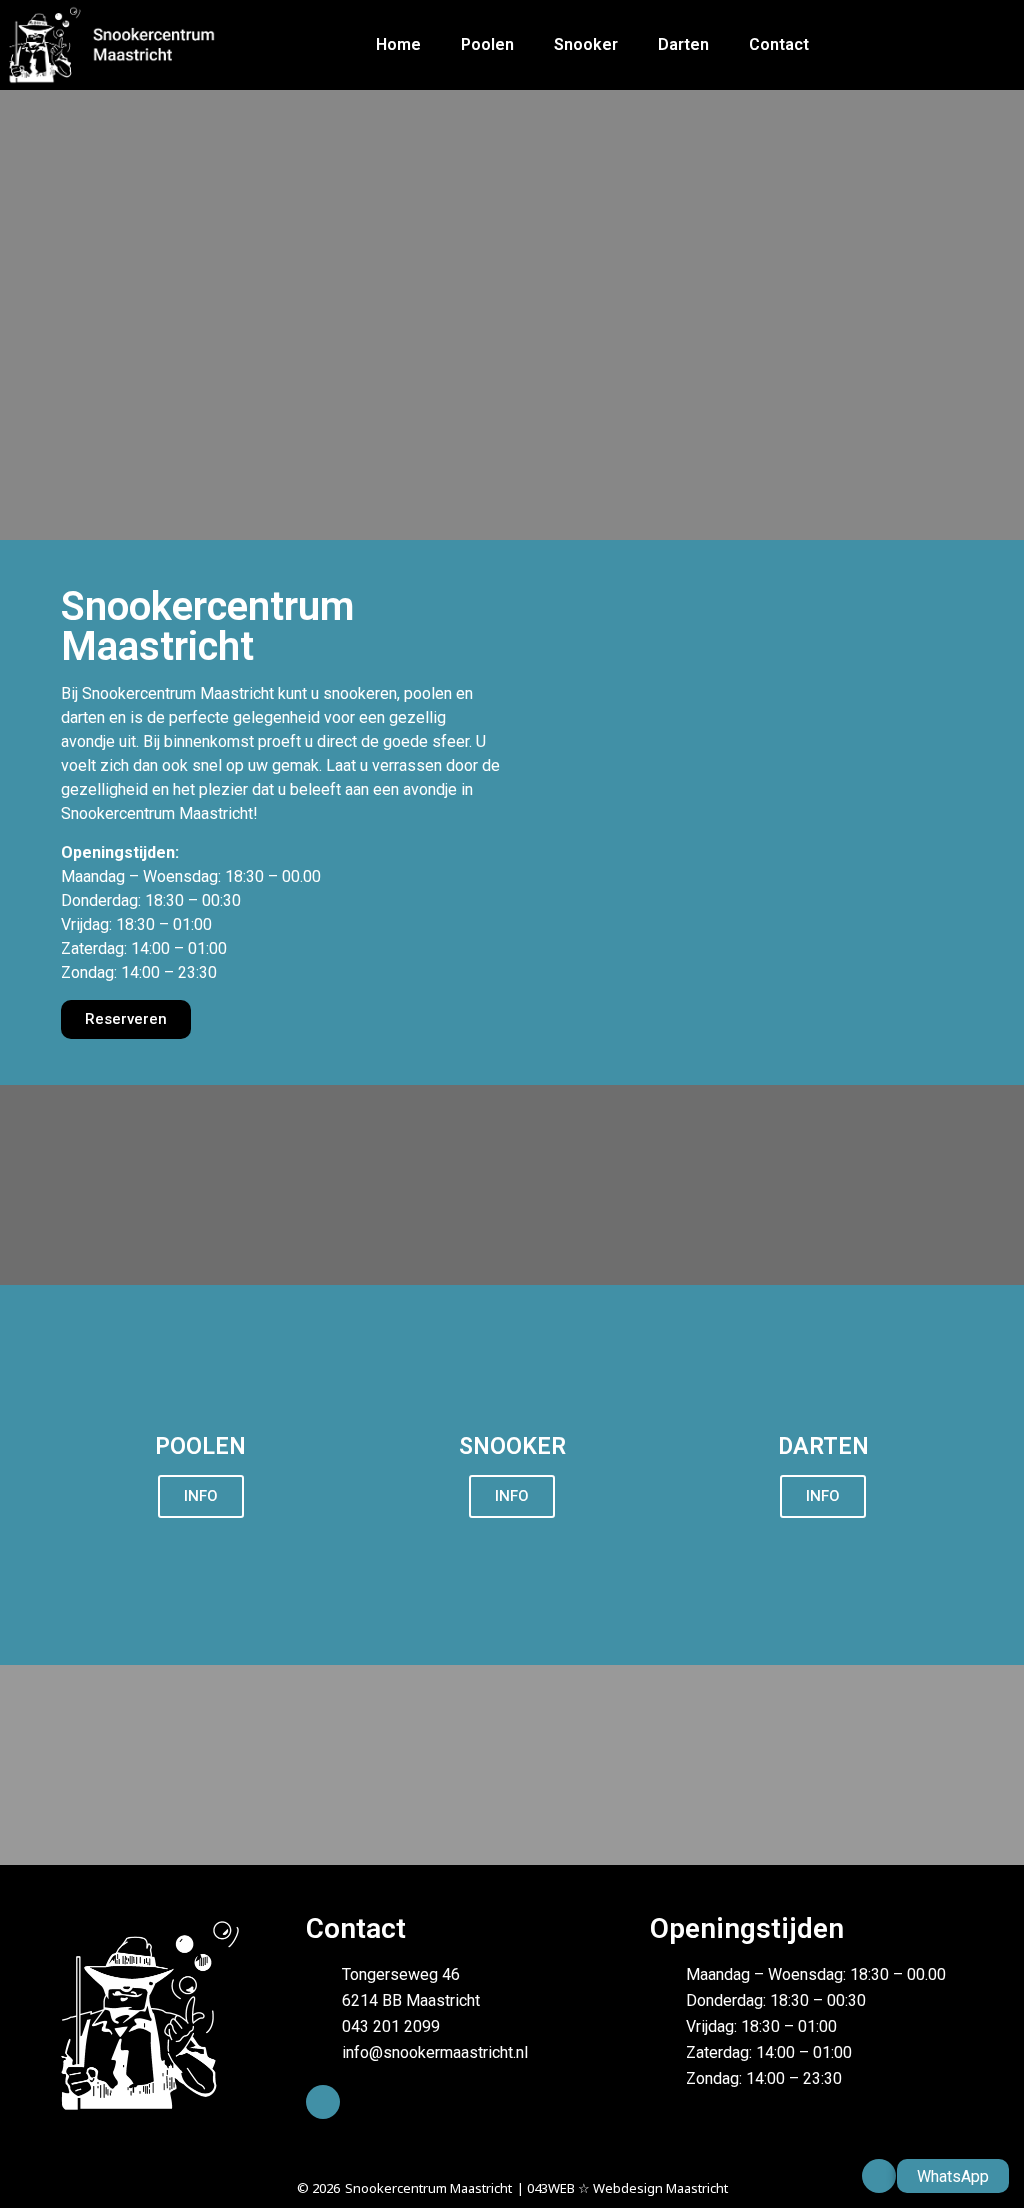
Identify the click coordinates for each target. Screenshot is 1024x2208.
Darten (683, 44)
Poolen (487, 44)
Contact (779, 44)
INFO (201, 1496)
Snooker (586, 44)
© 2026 (318, 2188)
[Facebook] (323, 2102)
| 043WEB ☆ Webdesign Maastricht (622, 2188)
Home (398, 44)
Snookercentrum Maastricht (428, 2188)
